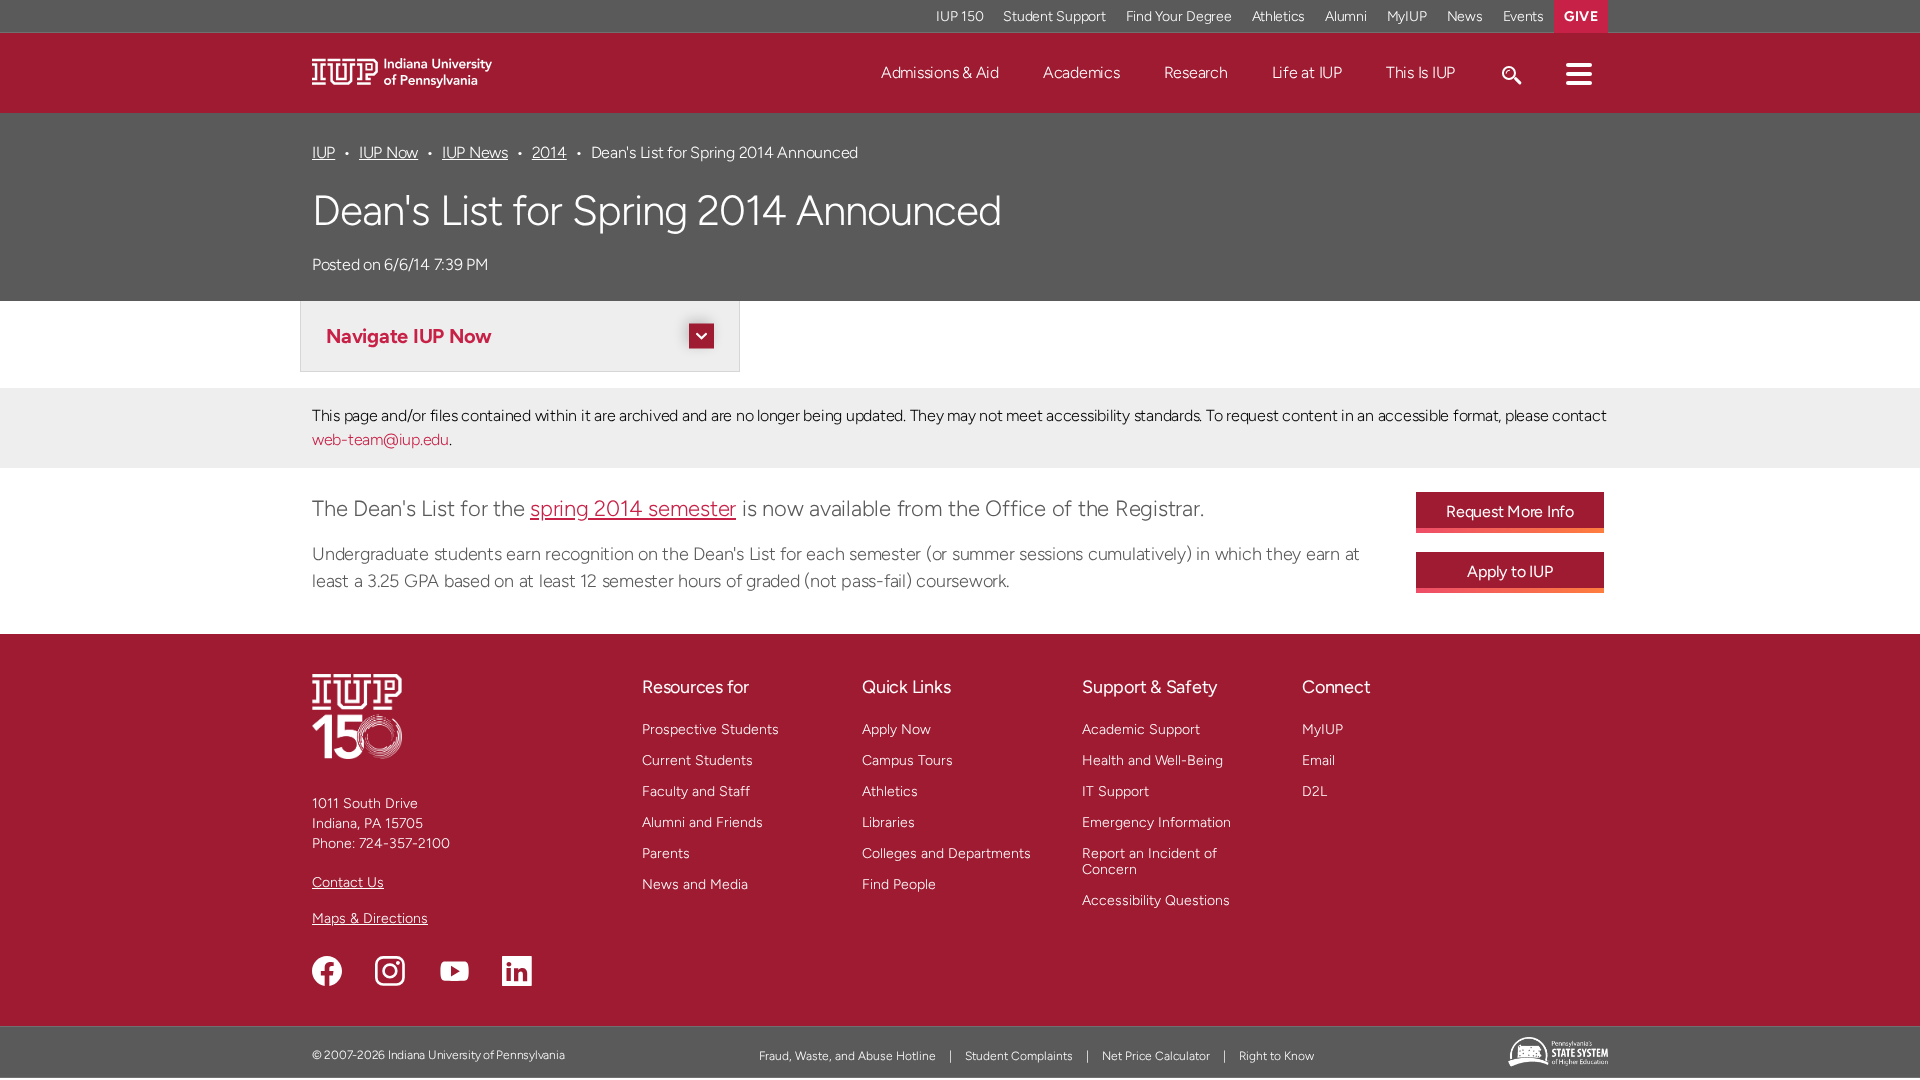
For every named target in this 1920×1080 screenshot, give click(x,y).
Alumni (1346, 16)
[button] (1579, 73)
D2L (1314, 791)
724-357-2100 (404, 843)
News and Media (695, 884)
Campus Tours (907, 760)
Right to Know (1276, 1056)
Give (1581, 16)
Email (1318, 760)
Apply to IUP (1509, 571)
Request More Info (1510, 511)
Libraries (888, 822)
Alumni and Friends (702, 822)
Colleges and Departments (946, 853)
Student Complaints (1019, 1056)
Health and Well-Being (1152, 760)
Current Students (697, 760)
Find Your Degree (1179, 16)
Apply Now (896, 729)
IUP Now (388, 152)
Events (1524, 16)
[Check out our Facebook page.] (327, 971)
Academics (1081, 72)
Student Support (1054, 16)
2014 (549, 152)
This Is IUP (1420, 72)
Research (1196, 72)
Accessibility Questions (1156, 900)
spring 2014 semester (633, 508)
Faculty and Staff (696, 791)
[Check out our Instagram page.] (390, 971)
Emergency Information (1156, 822)
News (1465, 16)
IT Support (1115, 791)
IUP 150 (959, 16)
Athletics (1279, 16)
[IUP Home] (402, 71)
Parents (666, 853)
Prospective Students (710, 729)
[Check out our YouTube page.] (454, 971)
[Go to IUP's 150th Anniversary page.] (357, 715)
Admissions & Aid (940, 72)
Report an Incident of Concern (1149, 861)
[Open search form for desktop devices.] (1510, 73)
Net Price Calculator (1156, 1056)
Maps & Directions (370, 918)
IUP (323, 152)
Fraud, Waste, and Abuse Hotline (847, 1056)
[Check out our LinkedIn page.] (517, 971)
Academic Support (1141, 729)
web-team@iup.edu (380, 439)
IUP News (475, 152)
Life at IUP (1307, 72)
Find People (899, 884)
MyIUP (1407, 16)
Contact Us (348, 882)
